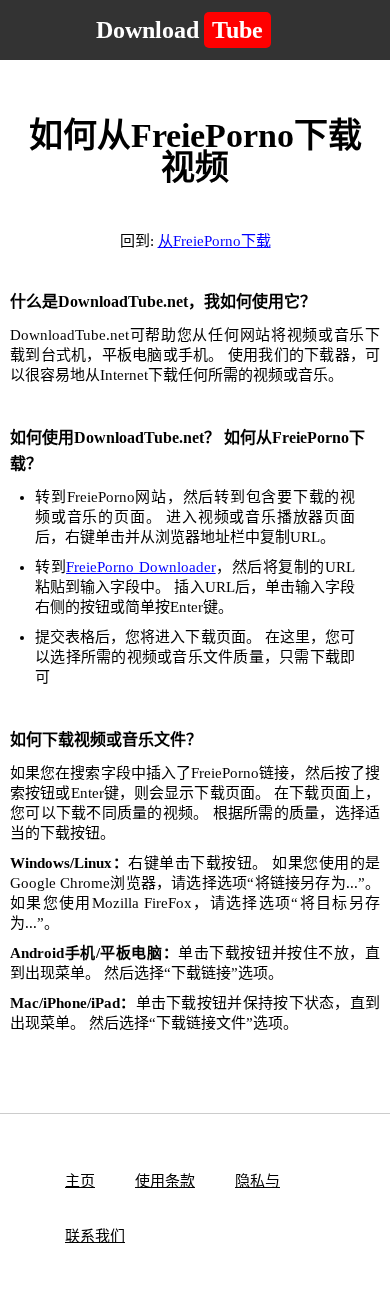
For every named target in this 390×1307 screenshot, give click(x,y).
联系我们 (95, 1236)
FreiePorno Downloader (141, 567)
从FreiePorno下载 (214, 241)
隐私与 (257, 1181)
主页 (80, 1181)
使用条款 (165, 1181)
